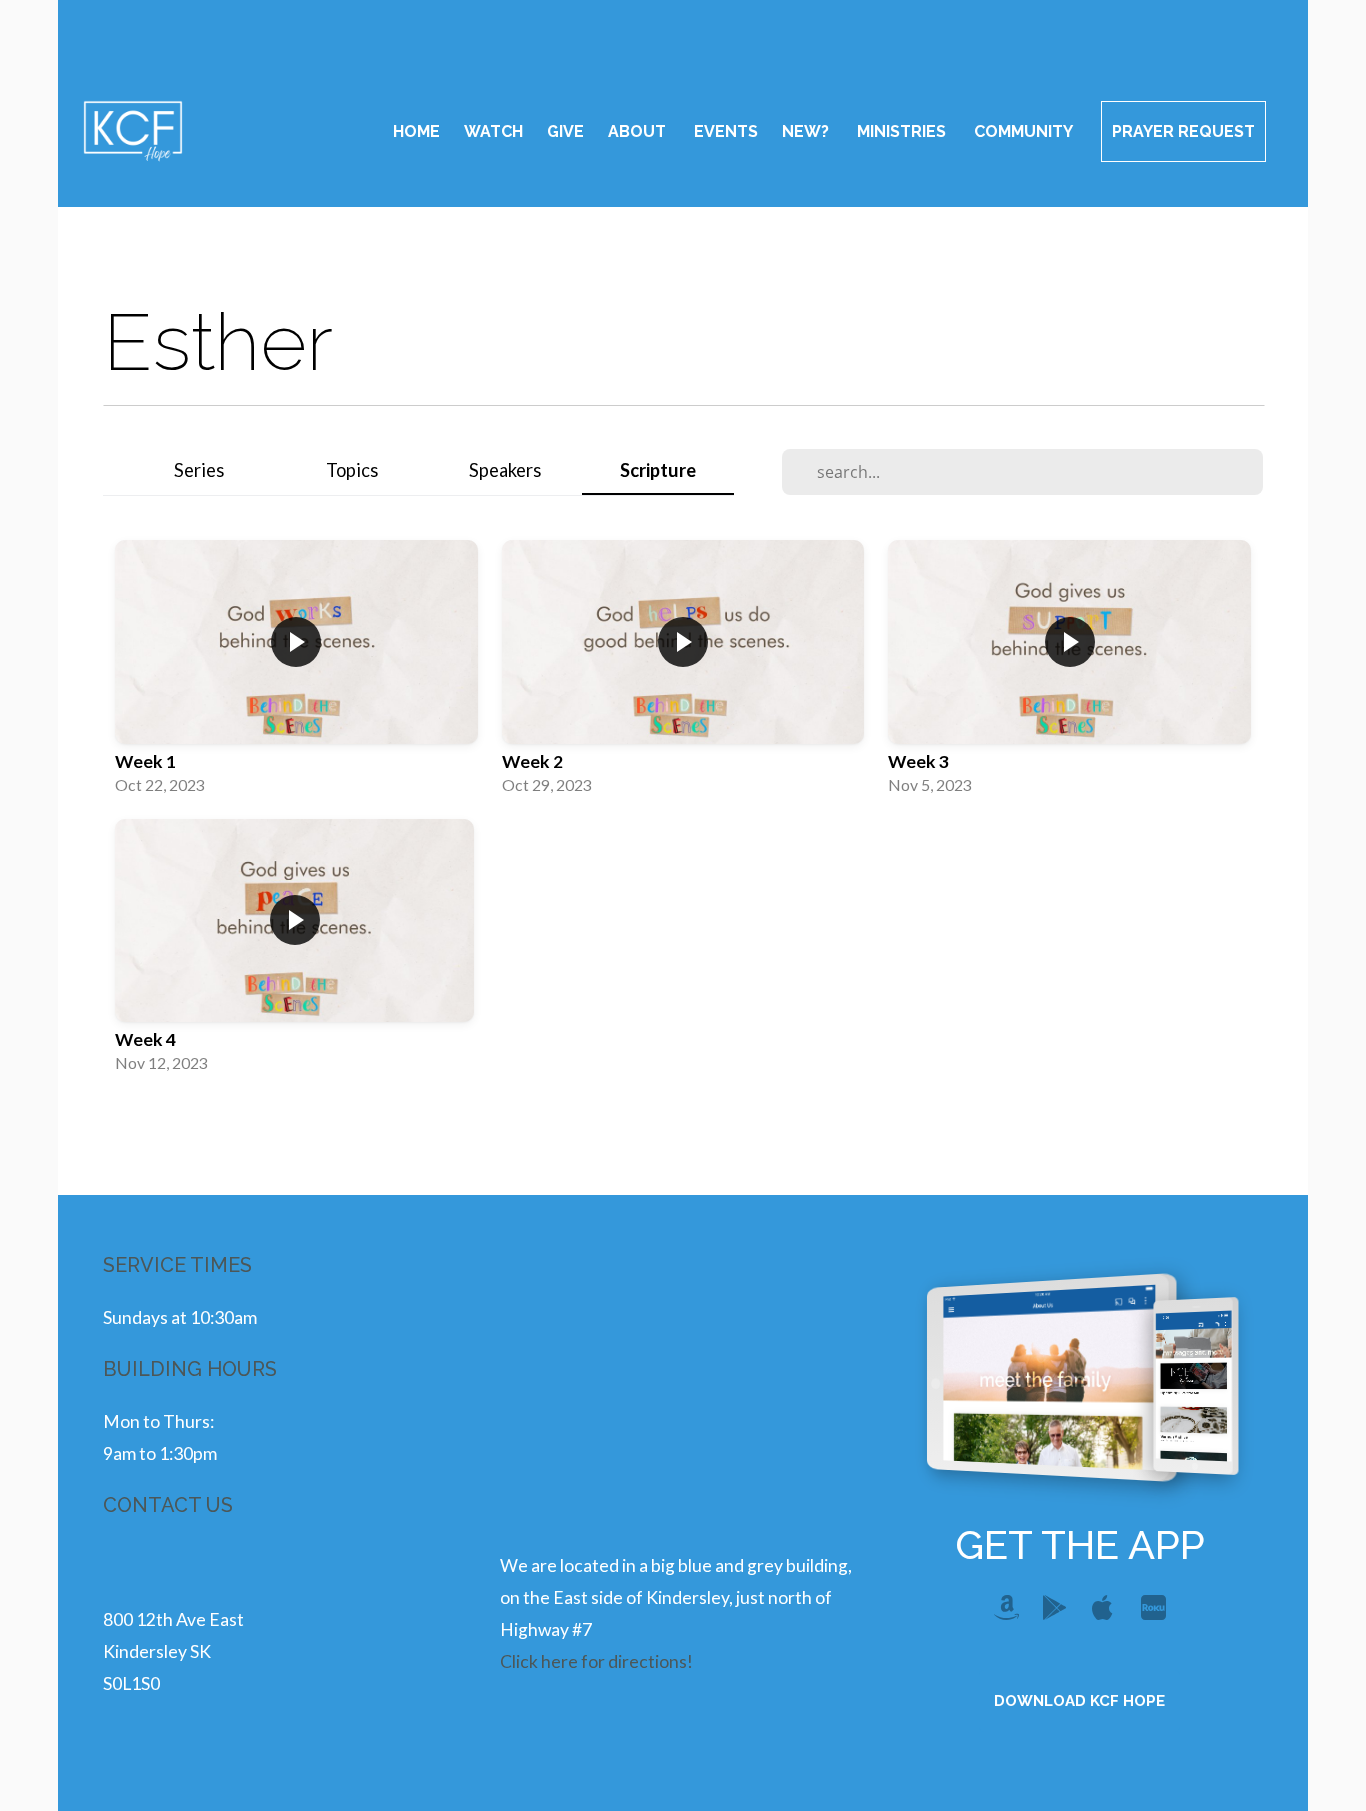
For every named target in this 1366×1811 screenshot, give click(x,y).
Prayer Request (1183, 131)
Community (1025, 131)
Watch (493, 131)
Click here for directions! (596, 1661)
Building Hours (190, 1369)
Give (565, 131)
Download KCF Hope (1079, 1701)
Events (726, 131)
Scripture (658, 470)
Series (199, 470)
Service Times (177, 1265)
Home (416, 131)
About (639, 131)
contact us (168, 1505)
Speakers (505, 470)
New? (807, 131)
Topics (352, 470)
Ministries (903, 131)
